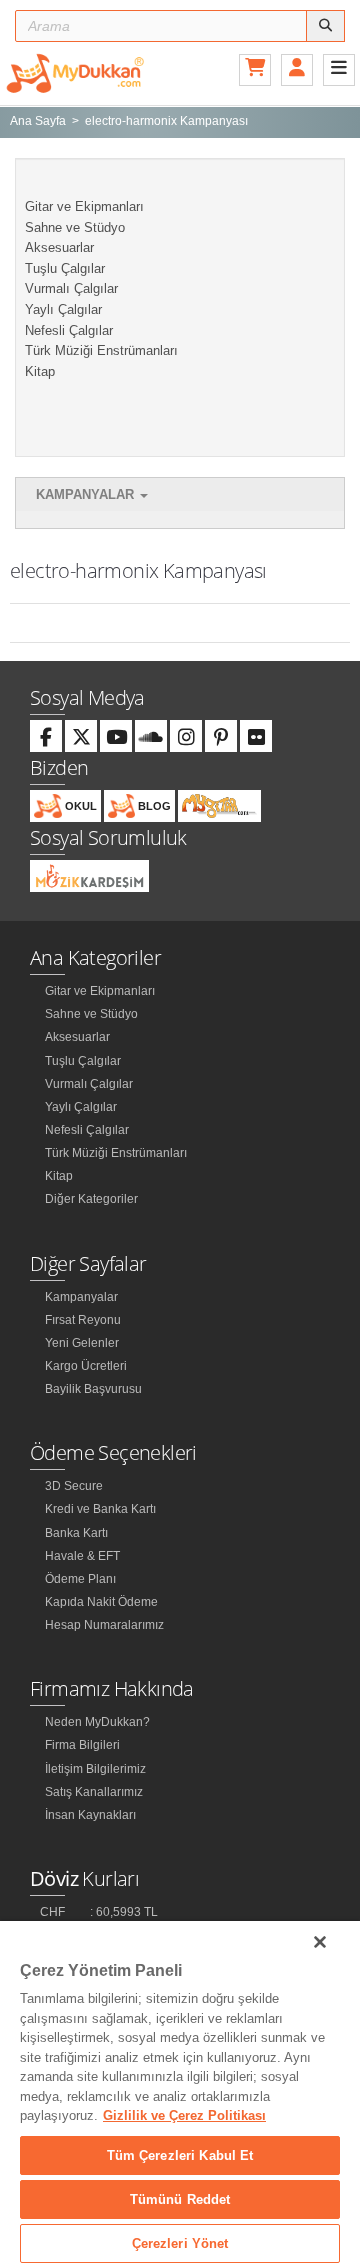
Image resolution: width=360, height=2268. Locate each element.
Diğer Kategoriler (91, 1199)
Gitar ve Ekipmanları (84, 206)
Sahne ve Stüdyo (75, 227)
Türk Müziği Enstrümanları (101, 350)
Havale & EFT (82, 1556)
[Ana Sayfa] (75, 72)
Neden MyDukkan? (97, 1722)
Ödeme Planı (80, 1579)
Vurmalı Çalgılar (71, 288)
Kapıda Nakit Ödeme (101, 1602)
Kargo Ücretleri (86, 1366)
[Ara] (325, 26)
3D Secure (74, 1486)
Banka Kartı (76, 1533)
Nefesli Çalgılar (69, 330)
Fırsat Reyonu (83, 1320)
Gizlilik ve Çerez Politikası (184, 2115)
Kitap (40, 371)
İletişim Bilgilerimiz (95, 1769)
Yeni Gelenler (82, 1343)
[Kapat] (320, 1942)
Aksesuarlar (59, 247)
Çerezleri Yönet (180, 2243)
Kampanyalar (87, 494)
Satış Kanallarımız (94, 1792)
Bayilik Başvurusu (93, 1389)
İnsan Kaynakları (90, 1815)
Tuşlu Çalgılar (65, 268)
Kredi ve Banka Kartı (100, 1509)
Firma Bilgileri (82, 1745)
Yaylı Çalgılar (63, 309)
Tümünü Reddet (180, 2199)
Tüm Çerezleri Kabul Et (180, 2155)
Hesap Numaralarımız (104, 1625)
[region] (180, 2094)
